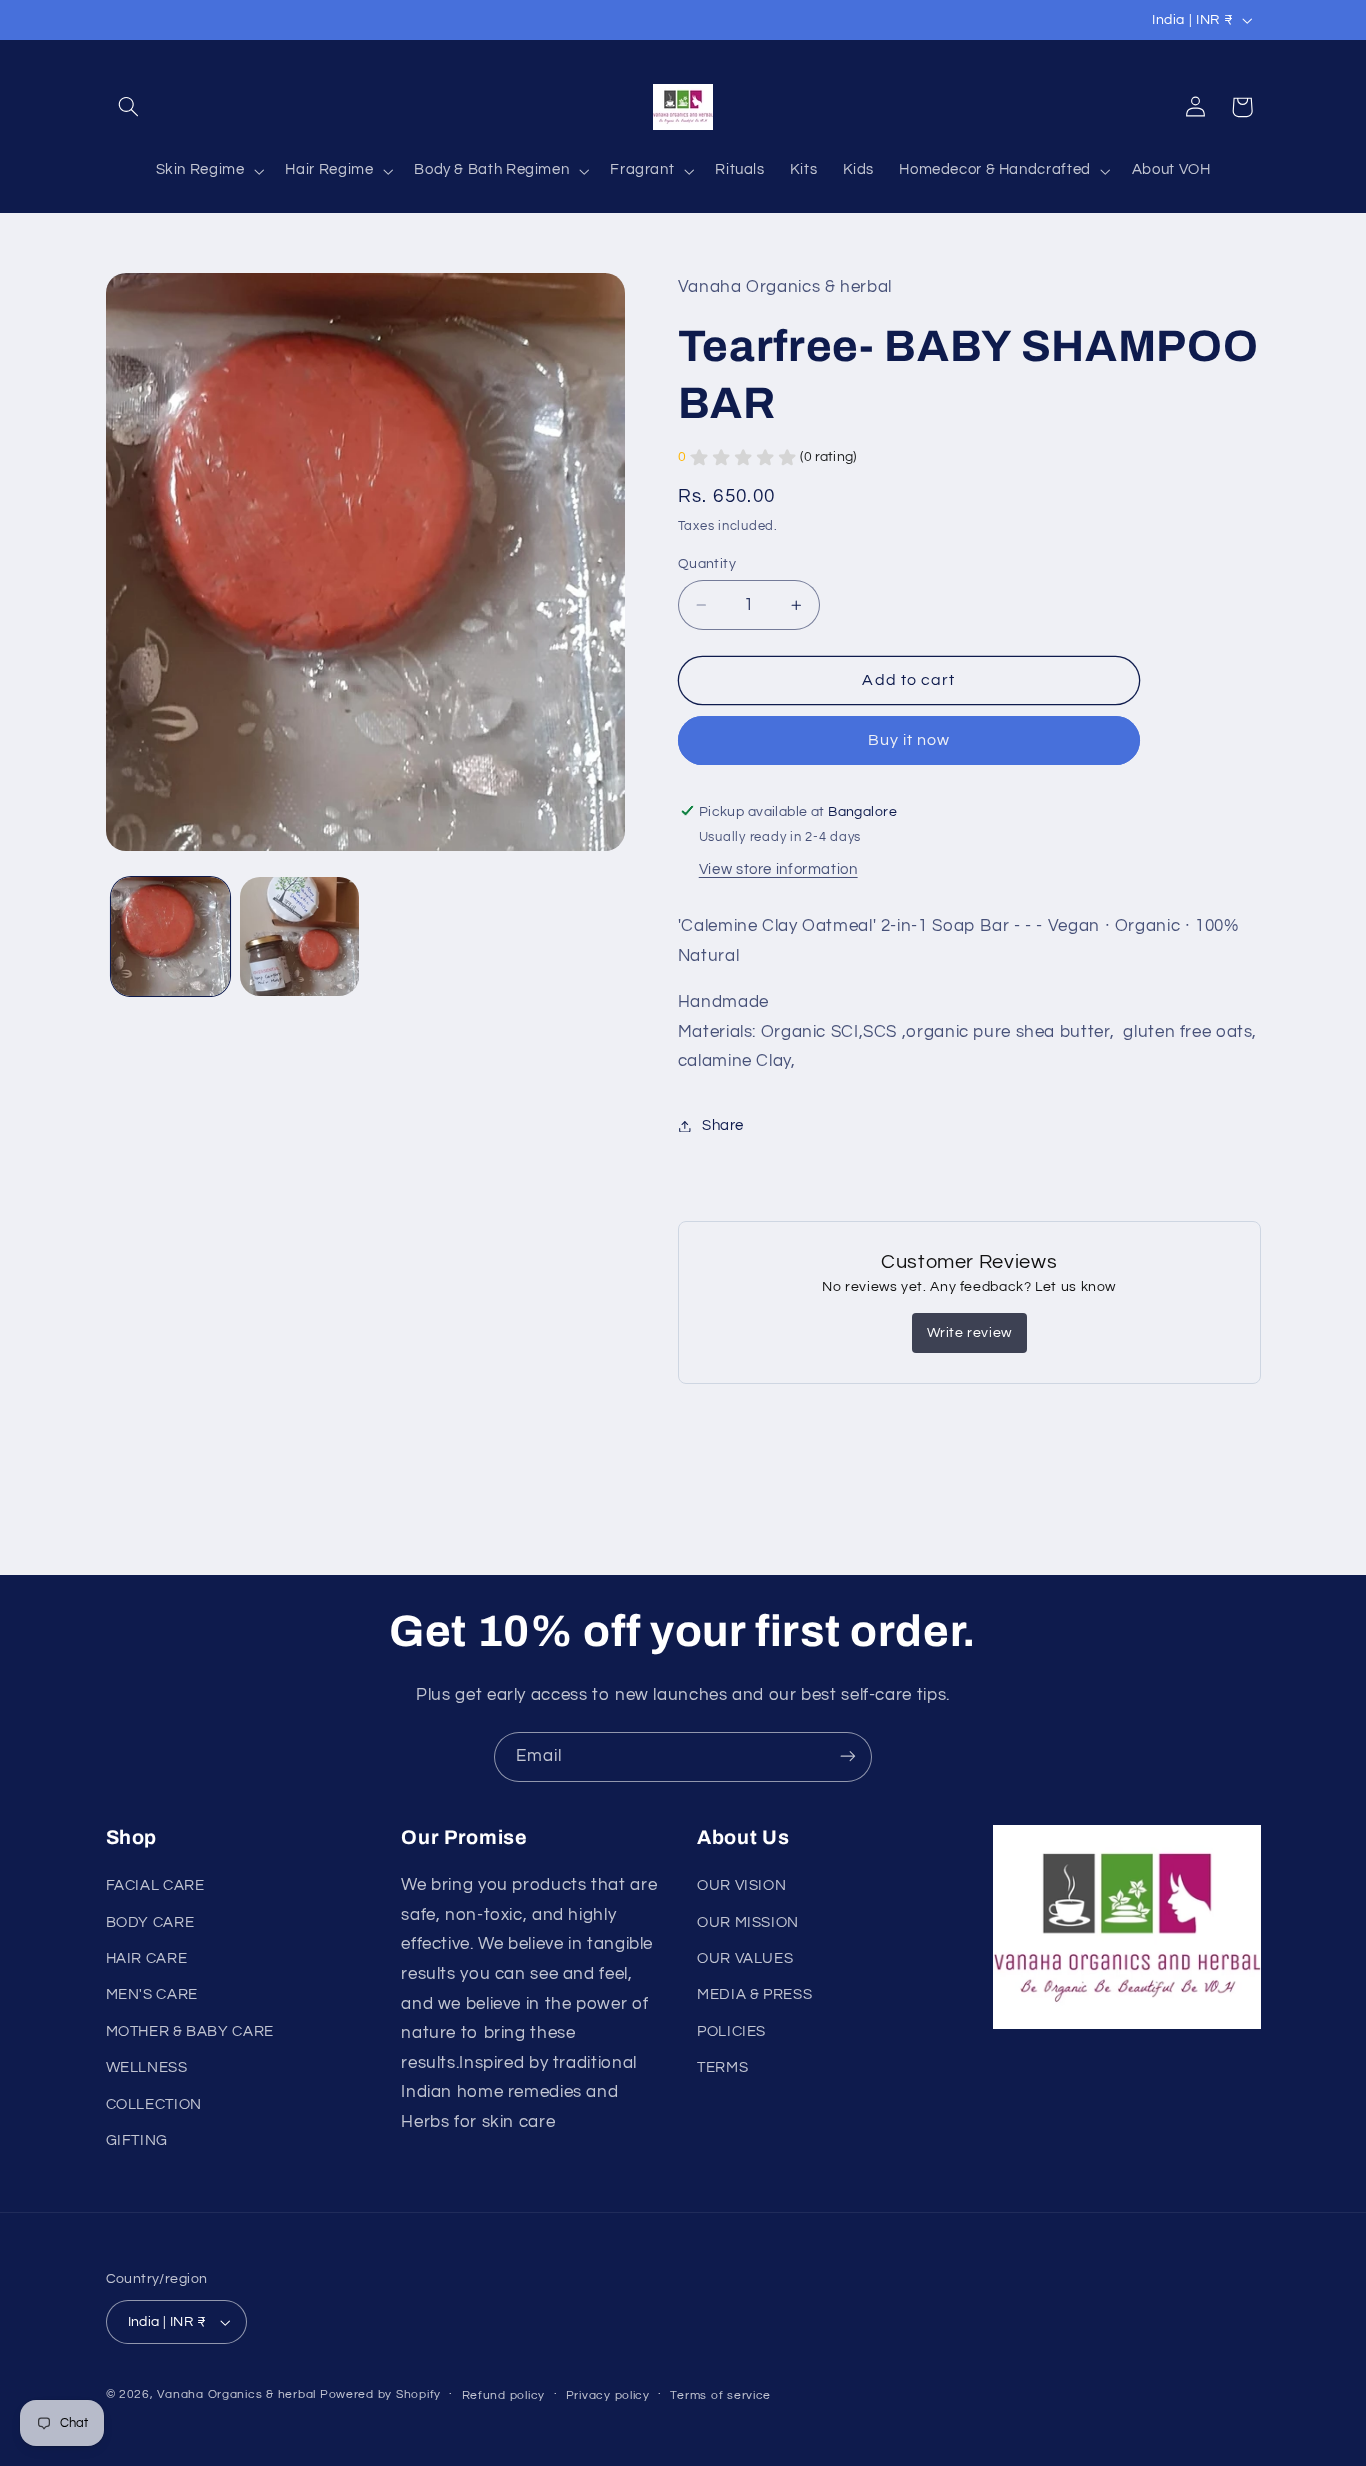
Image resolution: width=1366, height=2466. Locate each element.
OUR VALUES (745, 1958)
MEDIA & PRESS (754, 1995)
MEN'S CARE (152, 1995)
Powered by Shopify (380, 2394)
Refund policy (504, 2395)
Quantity (707, 564)
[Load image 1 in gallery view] (170, 936)
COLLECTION (154, 2104)
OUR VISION (741, 1885)
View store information (778, 869)
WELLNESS (147, 2067)
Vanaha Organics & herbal (236, 2394)
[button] (129, 107)
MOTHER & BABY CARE (190, 2031)
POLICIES (731, 2031)
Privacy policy (608, 2395)
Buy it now (909, 740)
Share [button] (723, 1125)
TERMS (722, 2067)
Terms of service (720, 2395)
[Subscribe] (848, 1756)
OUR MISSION (748, 1922)
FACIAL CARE (155, 1885)
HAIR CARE (147, 1958)
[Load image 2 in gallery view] (299, 936)
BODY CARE (150, 1922)
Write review (969, 1332)
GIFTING (137, 2140)
